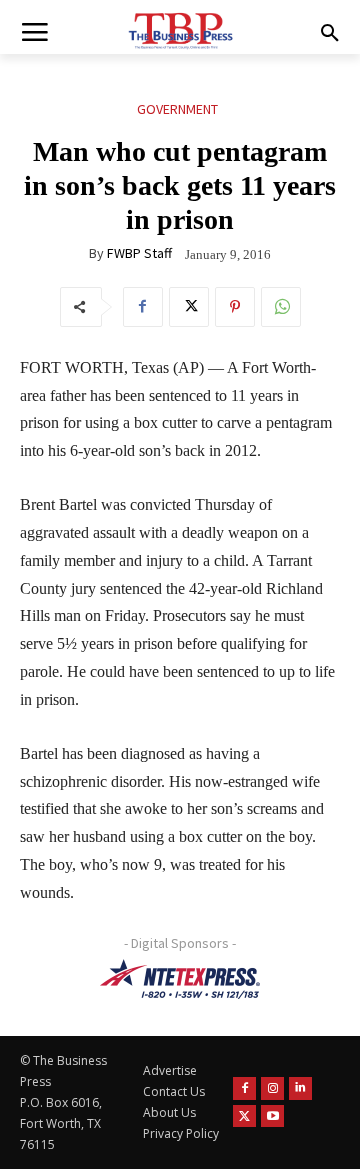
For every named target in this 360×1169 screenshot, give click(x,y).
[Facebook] (143, 307)
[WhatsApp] (281, 307)
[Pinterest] (235, 307)
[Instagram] (272, 1088)
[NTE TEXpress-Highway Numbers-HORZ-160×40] (180, 979)
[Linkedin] (300, 1088)
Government (177, 109)
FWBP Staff (139, 253)
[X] (189, 307)
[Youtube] (272, 1116)
